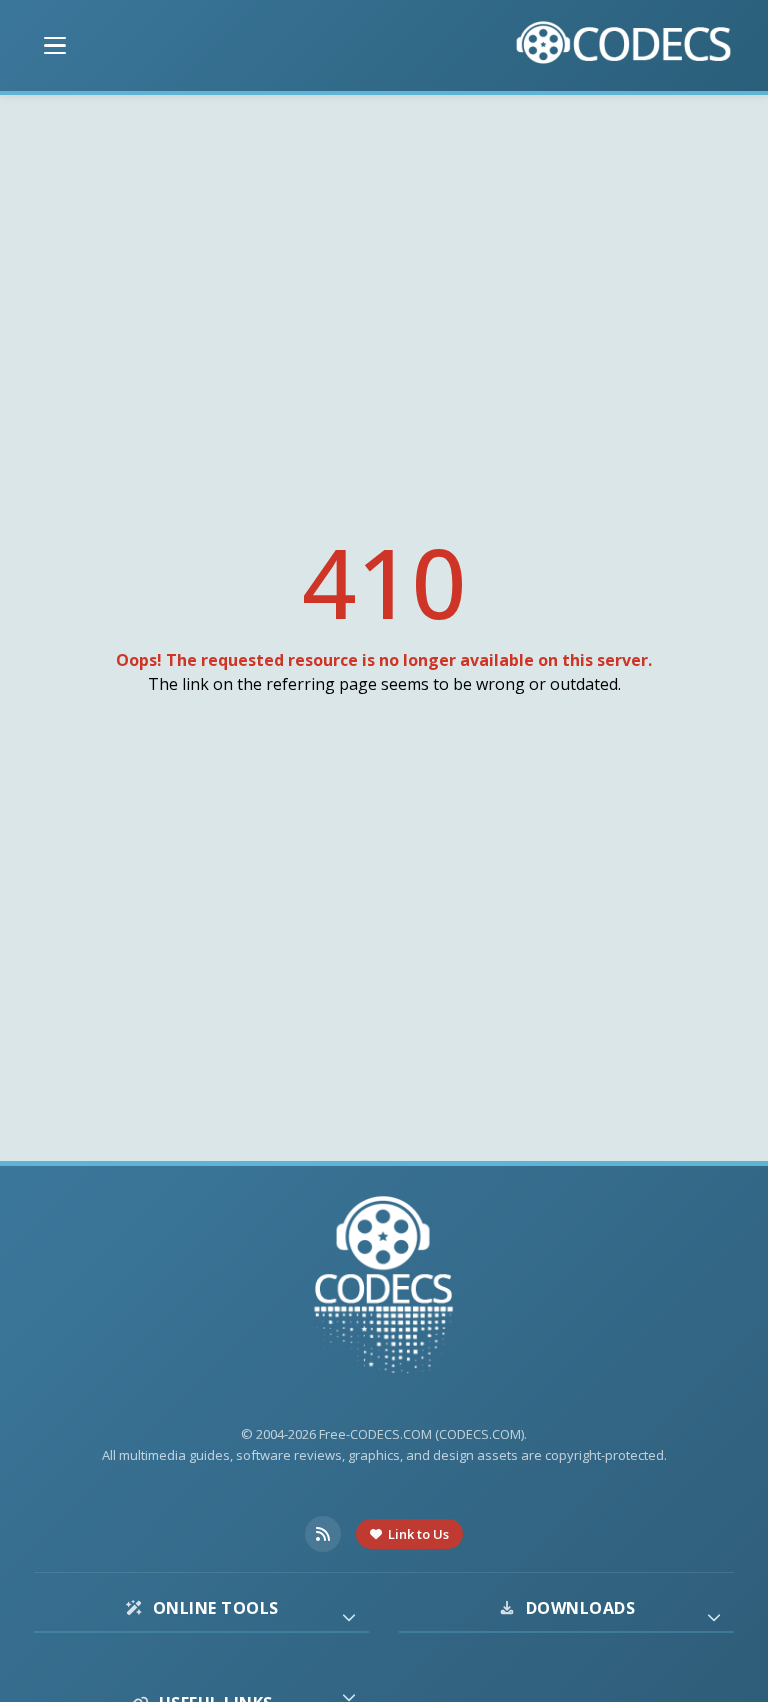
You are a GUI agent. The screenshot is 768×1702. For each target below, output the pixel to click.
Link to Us (418, 1534)
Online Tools (216, 1608)
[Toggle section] (349, 1617)
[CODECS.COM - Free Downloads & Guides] (384, 1287)
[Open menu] (55, 46)
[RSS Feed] (323, 1534)
